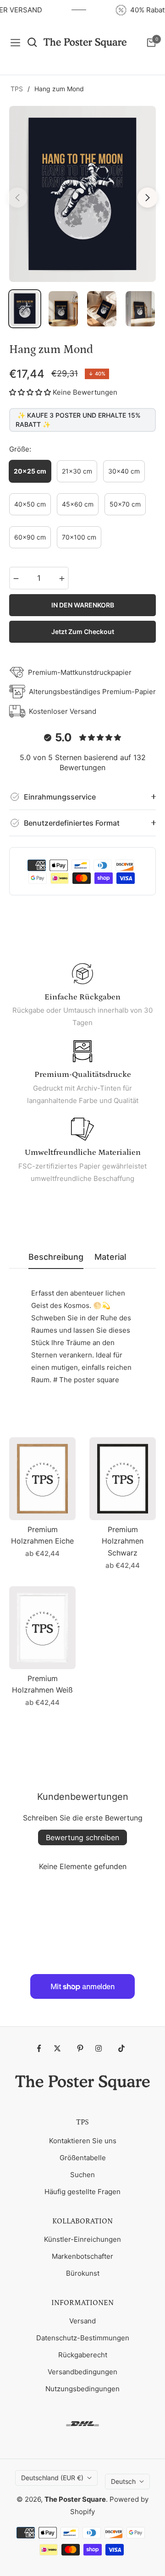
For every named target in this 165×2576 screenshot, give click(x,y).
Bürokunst (83, 2273)
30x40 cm (124, 471)
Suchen (82, 2175)
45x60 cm (78, 504)
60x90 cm (30, 537)
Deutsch (123, 2481)
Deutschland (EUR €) (52, 2478)
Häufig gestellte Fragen (82, 2192)
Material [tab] (110, 1257)
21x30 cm (77, 471)
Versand (82, 2321)
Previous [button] (17, 198)
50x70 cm (125, 504)
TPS (17, 89)
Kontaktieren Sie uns (83, 2141)
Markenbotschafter (82, 2256)
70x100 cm (79, 537)
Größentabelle (83, 2158)
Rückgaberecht (83, 2355)
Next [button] (148, 198)
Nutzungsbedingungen (82, 2389)
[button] (30, 392)
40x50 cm (30, 504)
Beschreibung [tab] (56, 1257)
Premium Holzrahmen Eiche (42, 1535)
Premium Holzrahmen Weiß (42, 1684)
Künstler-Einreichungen (82, 2239)
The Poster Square (75, 2499)
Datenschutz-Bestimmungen (83, 2338)
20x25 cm (30, 471)
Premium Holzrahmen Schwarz (123, 1541)
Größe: (20, 449)
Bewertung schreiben (82, 1837)
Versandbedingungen (82, 2372)
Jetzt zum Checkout (83, 632)
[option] (82, 194)
